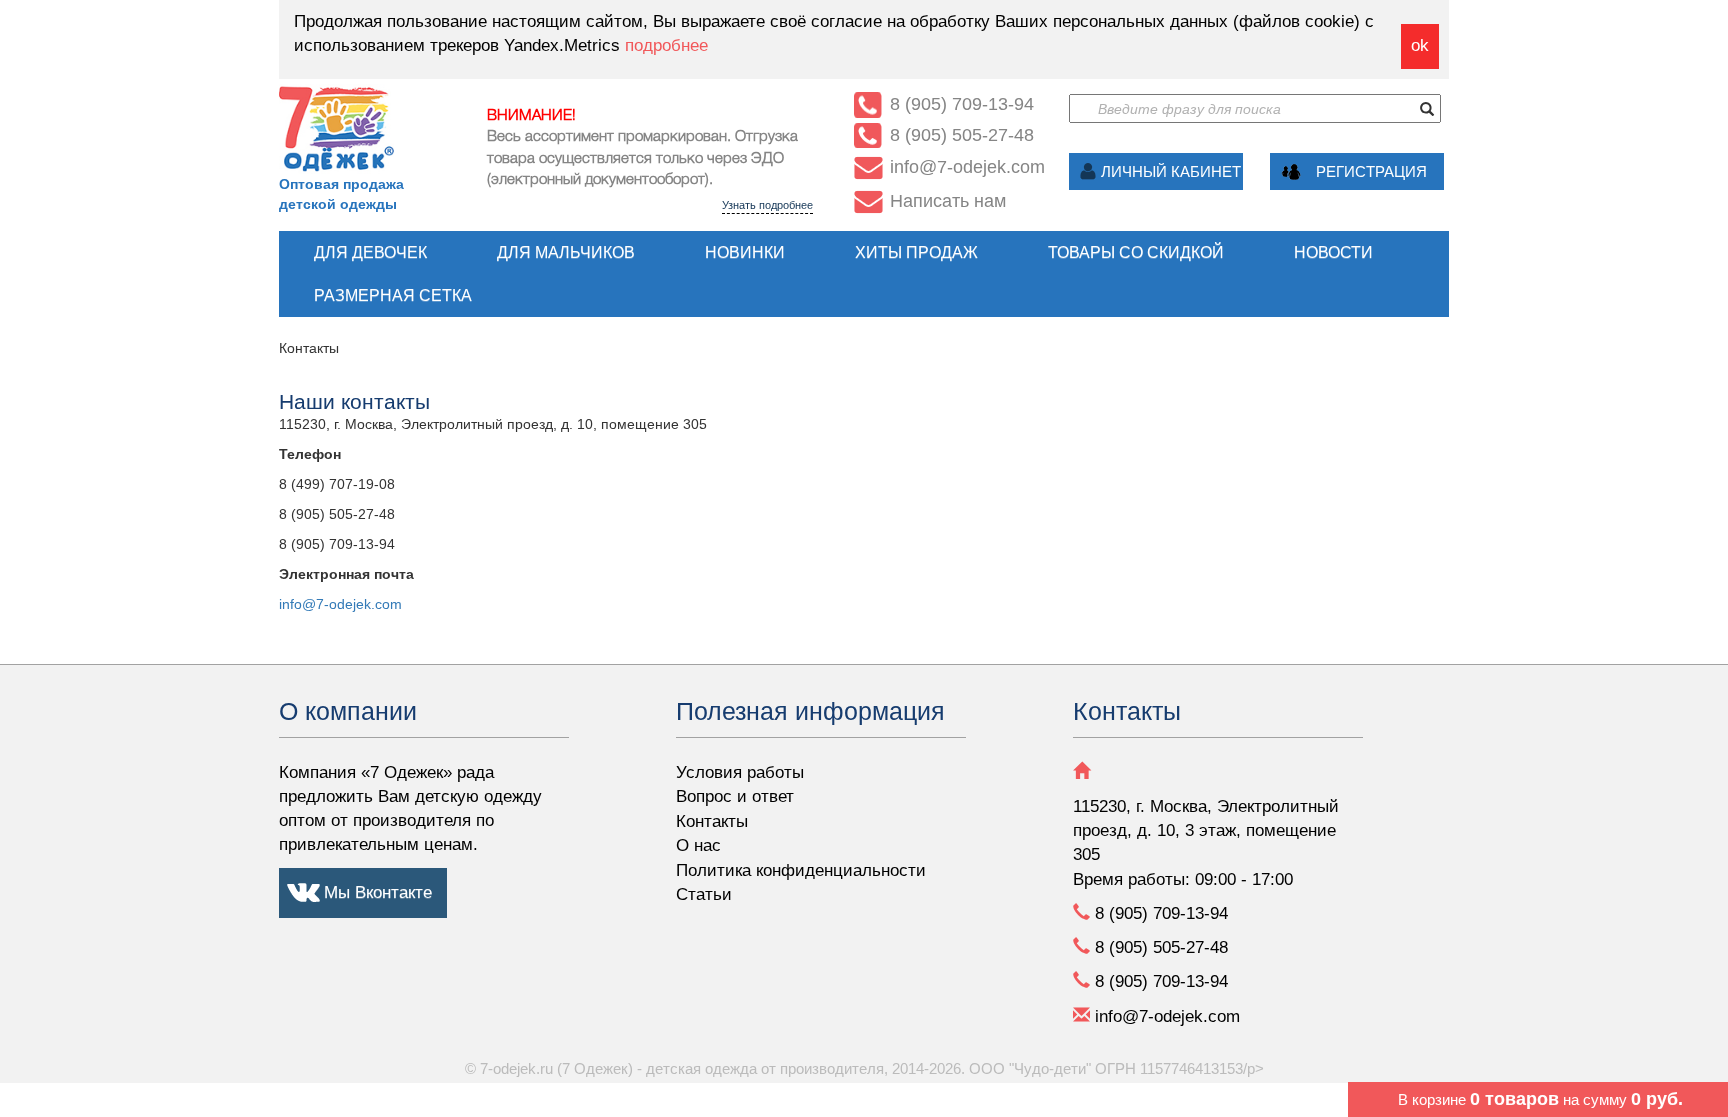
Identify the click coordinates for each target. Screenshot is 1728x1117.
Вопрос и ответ (735, 796)
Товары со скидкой (1136, 252)
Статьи (704, 894)
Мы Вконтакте (378, 892)
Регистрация (1371, 171)
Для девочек (370, 252)
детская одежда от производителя (765, 1069)
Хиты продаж (916, 252)
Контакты (712, 821)
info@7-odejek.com (340, 604)
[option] (650, 155)
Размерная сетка (393, 295)
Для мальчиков (566, 252)
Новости (1333, 252)
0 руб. (1657, 1099)
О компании (348, 711)
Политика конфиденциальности (801, 870)
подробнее (666, 45)
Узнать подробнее (767, 205)
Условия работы (740, 772)
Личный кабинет (1171, 171)
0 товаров (1514, 1099)
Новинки (745, 252)
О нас (698, 845)
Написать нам (948, 201)
